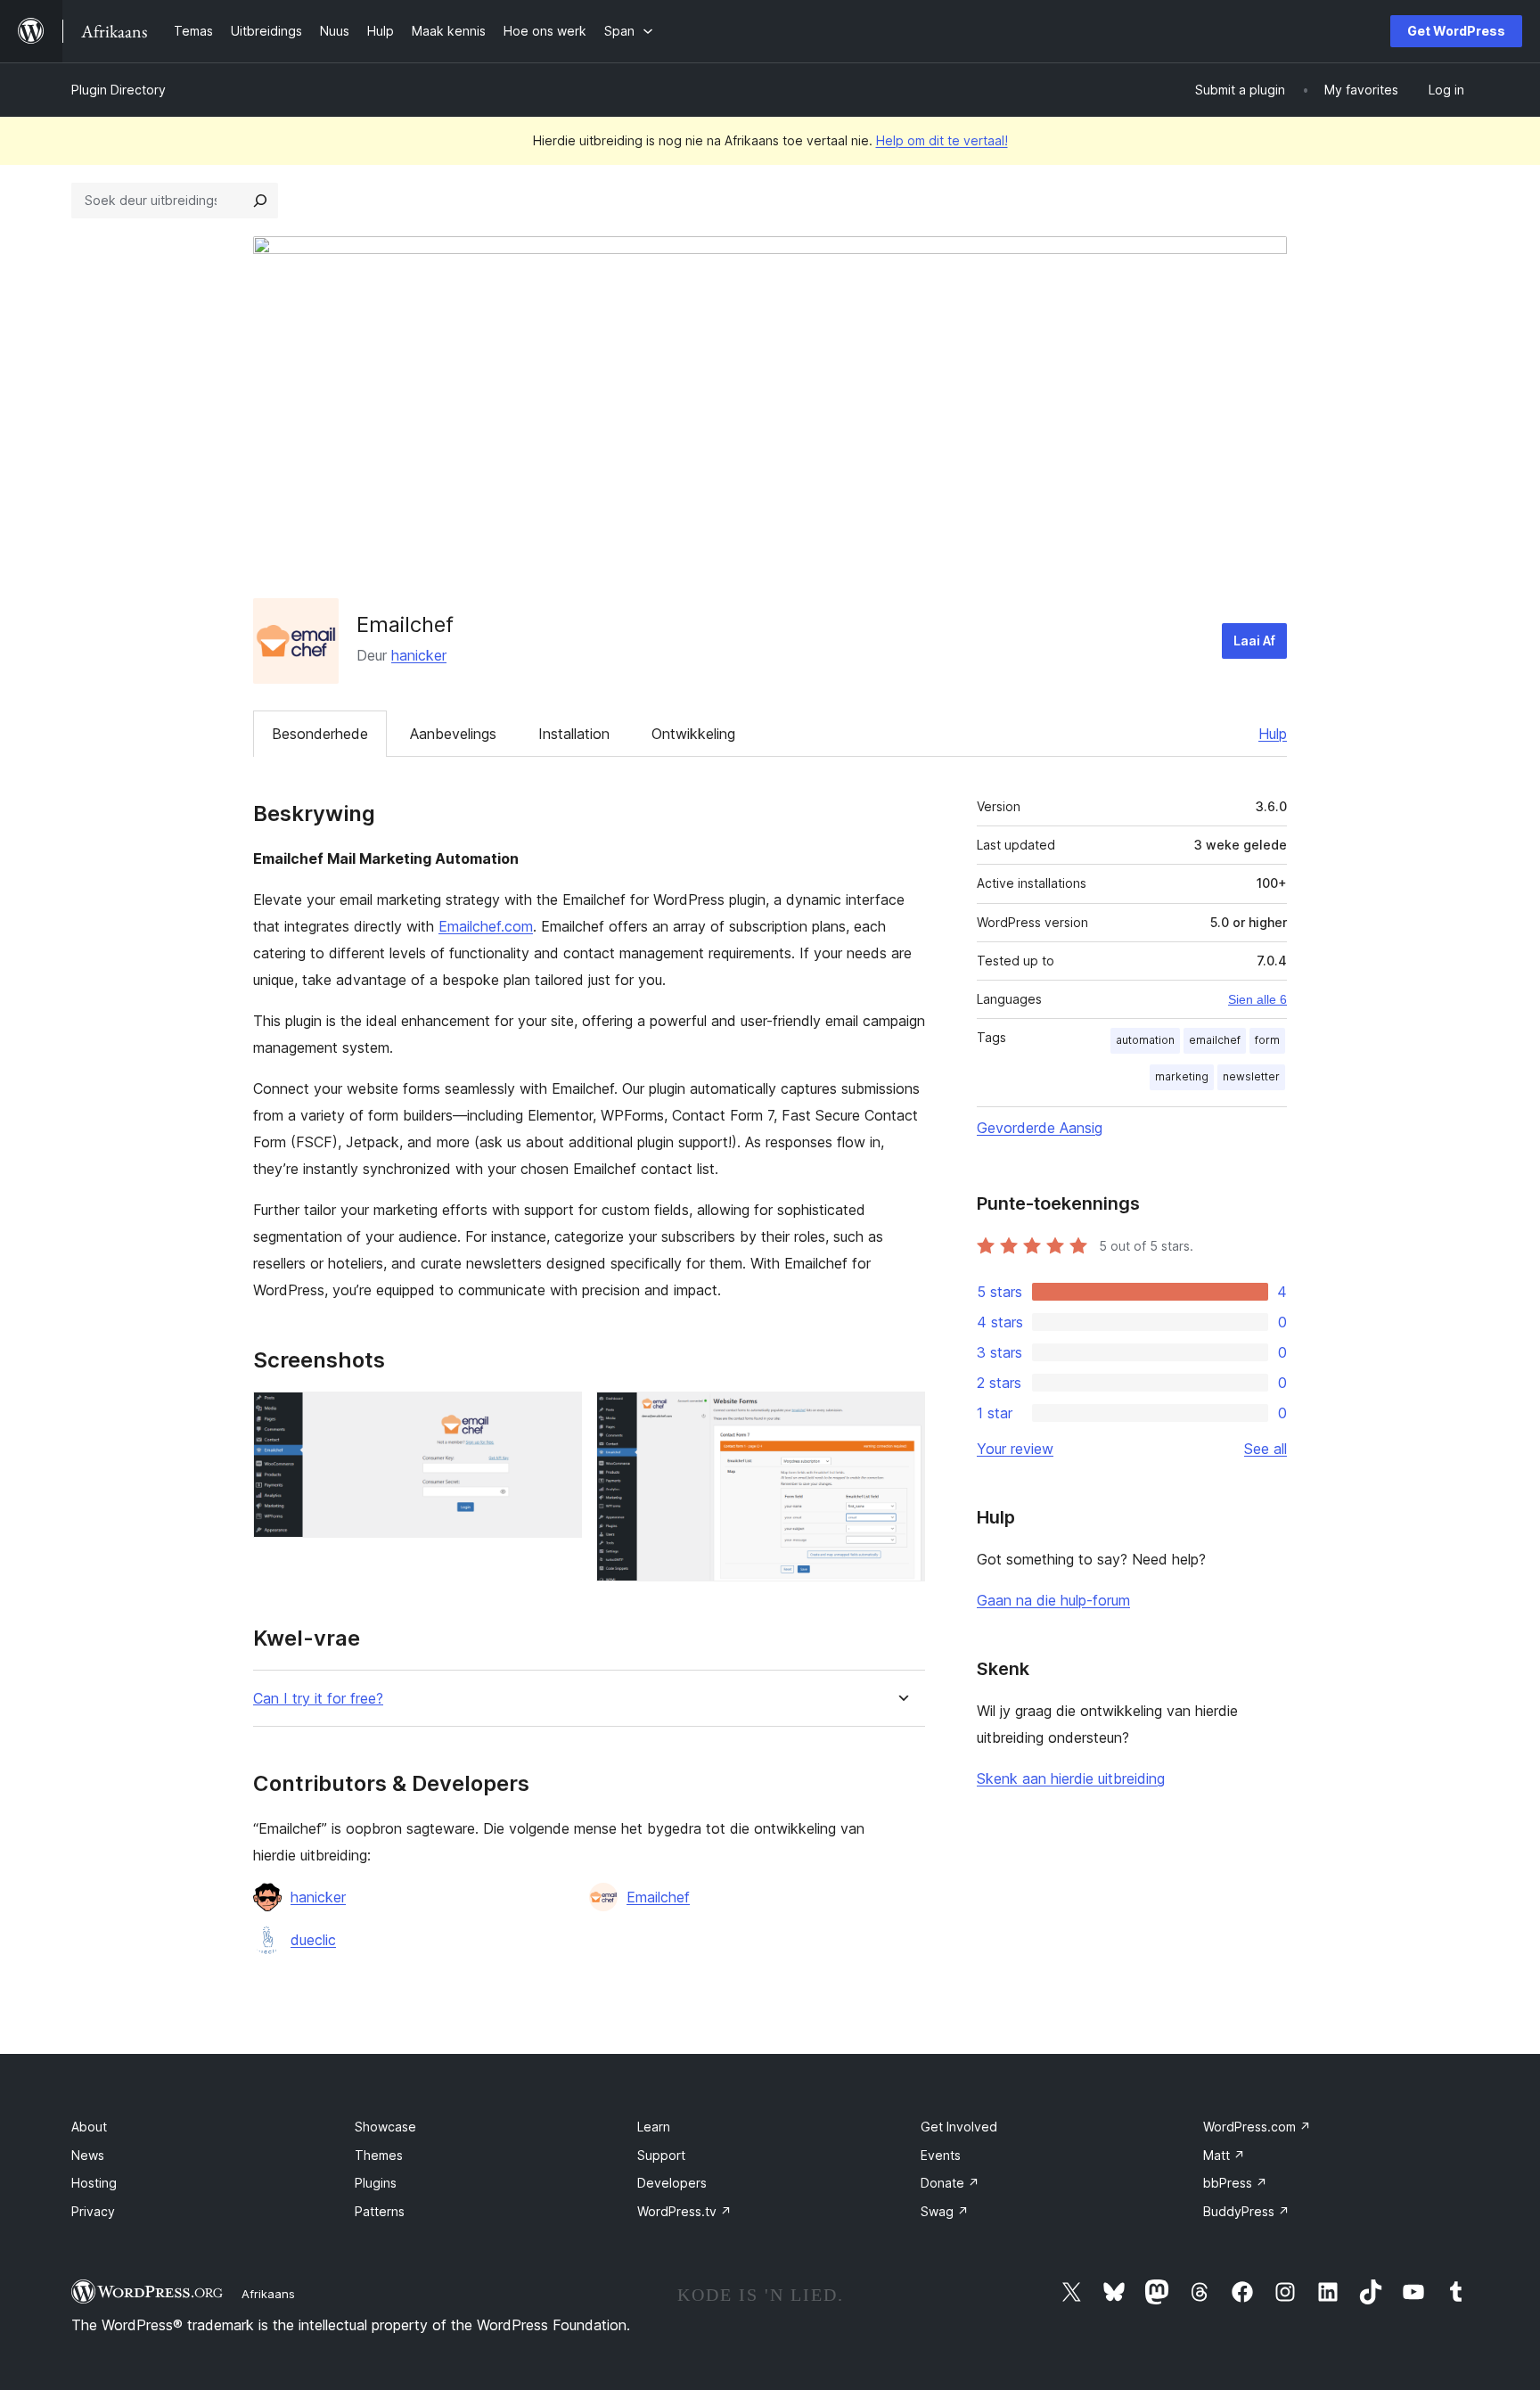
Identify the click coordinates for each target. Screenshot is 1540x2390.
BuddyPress (1246, 2211)
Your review (1015, 1449)
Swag (945, 2211)
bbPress (1235, 2183)
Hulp (1273, 734)
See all (1266, 1449)
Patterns (380, 2211)
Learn (654, 2127)
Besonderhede (320, 734)
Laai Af (1254, 641)
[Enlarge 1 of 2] (558, 1416)
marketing (1182, 1076)
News (88, 2155)
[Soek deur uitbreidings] (260, 201)
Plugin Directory (119, 90)
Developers (672, 2183)
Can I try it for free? (318, 1699)
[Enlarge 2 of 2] (901, 1416)
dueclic (313, 1940)
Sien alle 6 (1257, 999)
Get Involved (959, 2127)
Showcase (385, 2127)
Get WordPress (1456, 31)
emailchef (1215, 1040)
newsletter (1251, 1076)
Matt (1224, 2155)
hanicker (419, 655)
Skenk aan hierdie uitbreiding (1071, 1778)
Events (941, 2155)
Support (661, 2155)
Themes (379, 2155)
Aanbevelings (453, 734)
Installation (574, 734)
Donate (950, 2183)
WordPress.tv (684, 2211)
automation (1145, 1040)
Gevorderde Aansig (1040, 1128)
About (89, 2127)
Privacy (93, 2211)
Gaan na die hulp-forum (1053, 1600)
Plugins (376, 2183)
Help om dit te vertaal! (942, 140)
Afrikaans (268, 2294)
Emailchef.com (486, 926)
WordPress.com (1257, 2127)
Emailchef (658, 1897)
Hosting (94, 2183)
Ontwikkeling (693, 734)
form (1267, 1040)
